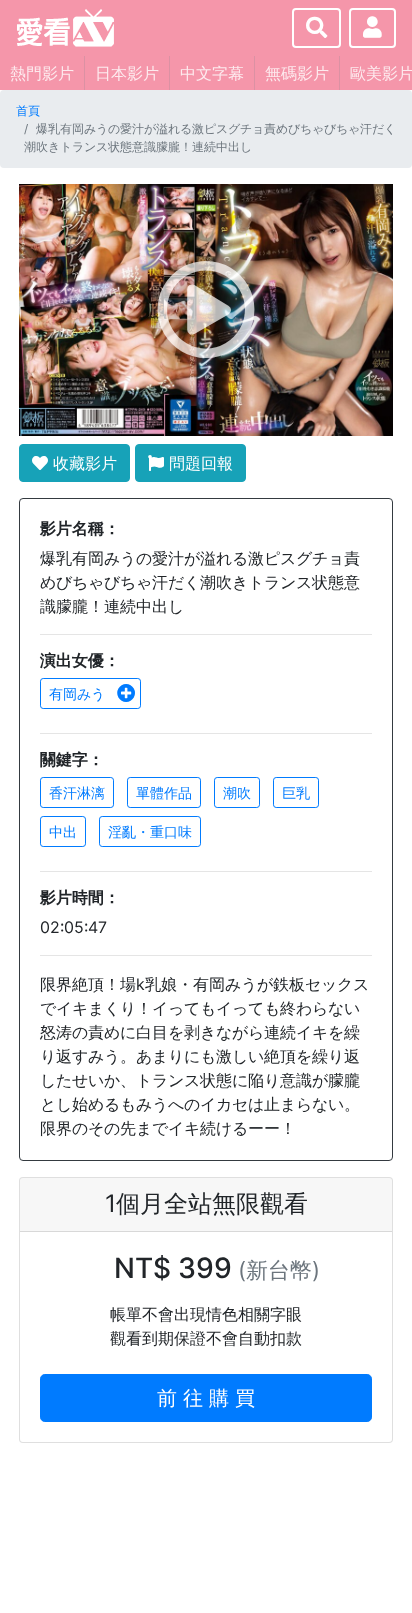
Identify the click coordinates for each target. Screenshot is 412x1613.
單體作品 (164, 792)
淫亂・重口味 (150, 831)
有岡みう (79, 693)
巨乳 (296, 792)
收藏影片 (82, 463)
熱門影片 (42, 73)
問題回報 (198, 463)
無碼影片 (297, 73)
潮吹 (237, 792)
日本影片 (127, 73)
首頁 (28, 110)
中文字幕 (212, 73)
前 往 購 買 (206, 1398)
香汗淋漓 (77, 792)
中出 (63, 831)
